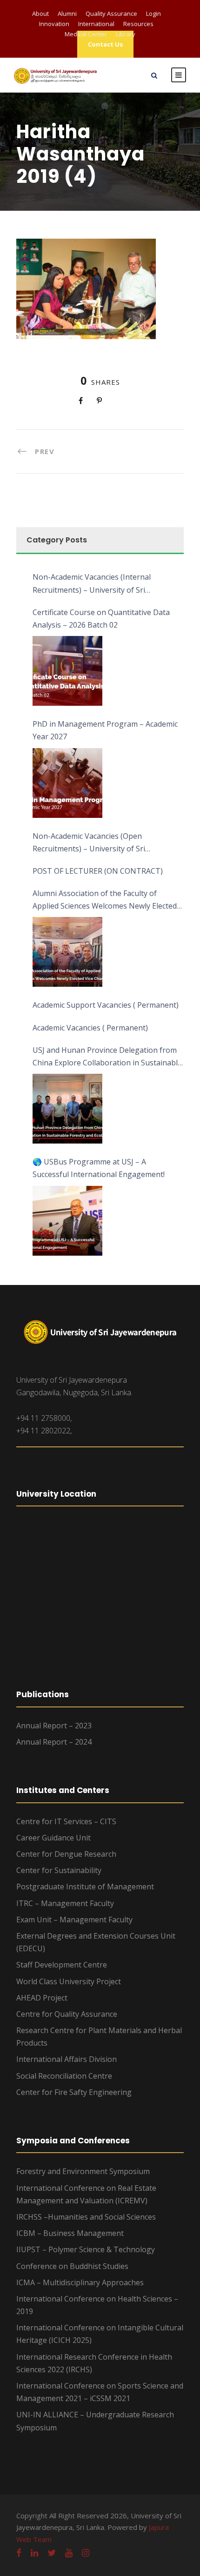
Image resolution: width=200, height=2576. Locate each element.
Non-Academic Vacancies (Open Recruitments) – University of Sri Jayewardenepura (89, 843)
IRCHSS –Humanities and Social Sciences (86, 2217)
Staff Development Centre (62, 1965)
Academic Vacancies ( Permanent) (90, 1028)
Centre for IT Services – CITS (66, 1821)
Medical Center (86, 34)
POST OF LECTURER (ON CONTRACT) (98, 871)
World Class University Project (69, 1981)
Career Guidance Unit (53, 1838)
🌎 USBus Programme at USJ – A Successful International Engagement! (99, 1168)
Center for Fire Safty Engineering (74, 2092)
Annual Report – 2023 (54, 1726)
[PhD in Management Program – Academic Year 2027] (67, 783)
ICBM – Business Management (70, 2233)
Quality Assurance (111, 13)
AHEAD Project (42, 1998)
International (96, 24)
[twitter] (52, 2553)
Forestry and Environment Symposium (83, 2171)
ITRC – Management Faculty (65, 1903)
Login (153, 13)
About (40, 13)
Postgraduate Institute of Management (85, 1887)
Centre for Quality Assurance (67, 2014)
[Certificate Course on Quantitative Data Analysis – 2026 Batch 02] (67, 671)
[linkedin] (34, 2553)
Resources (138, 24)
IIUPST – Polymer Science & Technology (86, 2249)
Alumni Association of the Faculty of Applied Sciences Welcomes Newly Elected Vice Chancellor (105, 900)
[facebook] (19, 2553)
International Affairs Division (67, 2059)
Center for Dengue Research (66, 1854)
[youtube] (69, 2553)
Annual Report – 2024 (54, 1742)
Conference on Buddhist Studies (72, 2266)
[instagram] (86, 2553)
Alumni (67, 13)
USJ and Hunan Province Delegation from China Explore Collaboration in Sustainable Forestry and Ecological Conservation (107, 1057)
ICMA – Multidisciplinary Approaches (80, 2282)
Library (126, 34)
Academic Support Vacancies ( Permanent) (106, 1005)
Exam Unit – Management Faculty (74, 1920)
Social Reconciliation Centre (64, 2076)
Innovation (54, 24)
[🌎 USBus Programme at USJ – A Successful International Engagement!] (67, 1221)
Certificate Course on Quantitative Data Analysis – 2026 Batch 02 (101, 619)
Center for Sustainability (59, 1870)
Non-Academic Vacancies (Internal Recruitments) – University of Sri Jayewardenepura (92, 584)
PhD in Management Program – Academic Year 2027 (105, 730)
